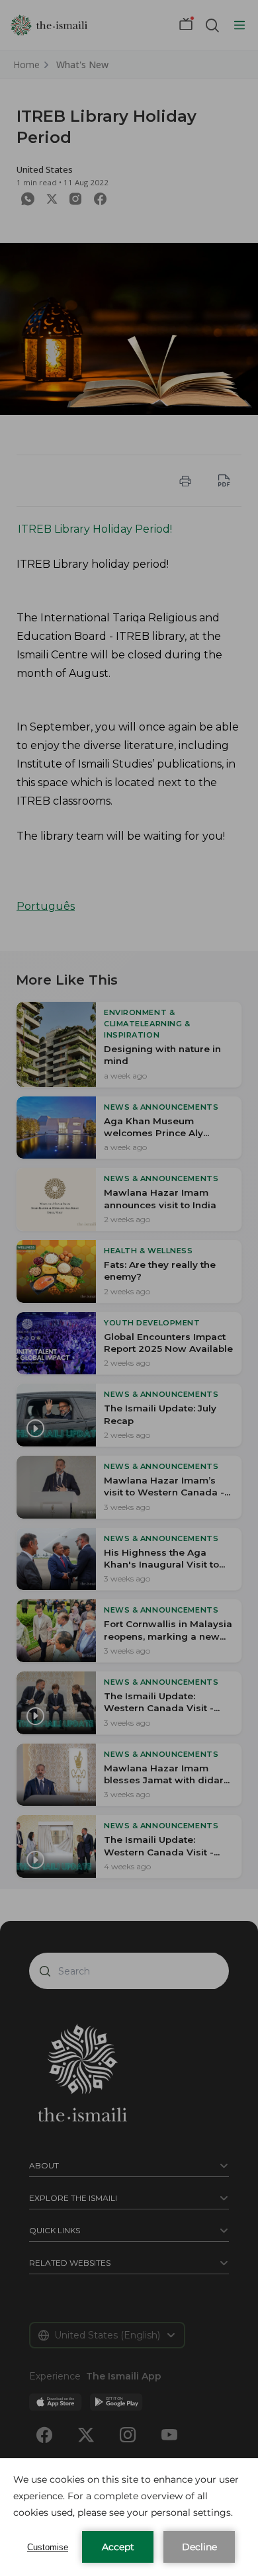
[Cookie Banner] (129, 2517)
